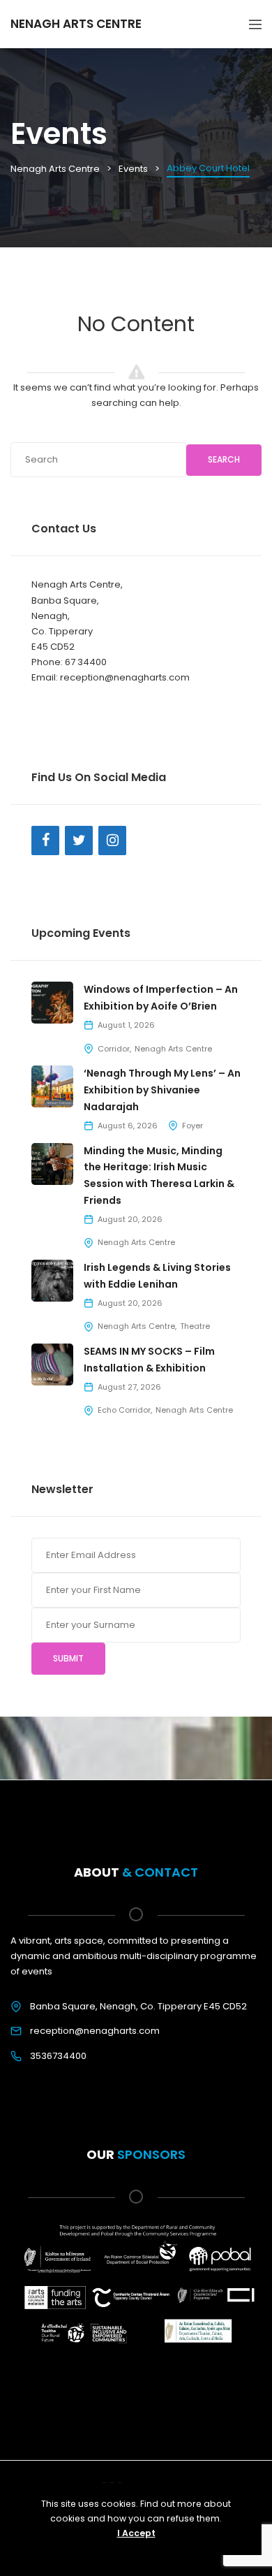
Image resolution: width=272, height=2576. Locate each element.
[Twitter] (79, 841)
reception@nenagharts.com (95, 2031)
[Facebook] (45, 841)
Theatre (195, 1326)
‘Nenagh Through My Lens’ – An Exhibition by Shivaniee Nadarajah (162, 1090)
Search (224, 459)
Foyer (192, 1126)
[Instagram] (112, 841)
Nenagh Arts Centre (173, 1049)
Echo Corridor (124, 1410)
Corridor (114, 1049)
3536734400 (58, 2056)
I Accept (136, 2533)
